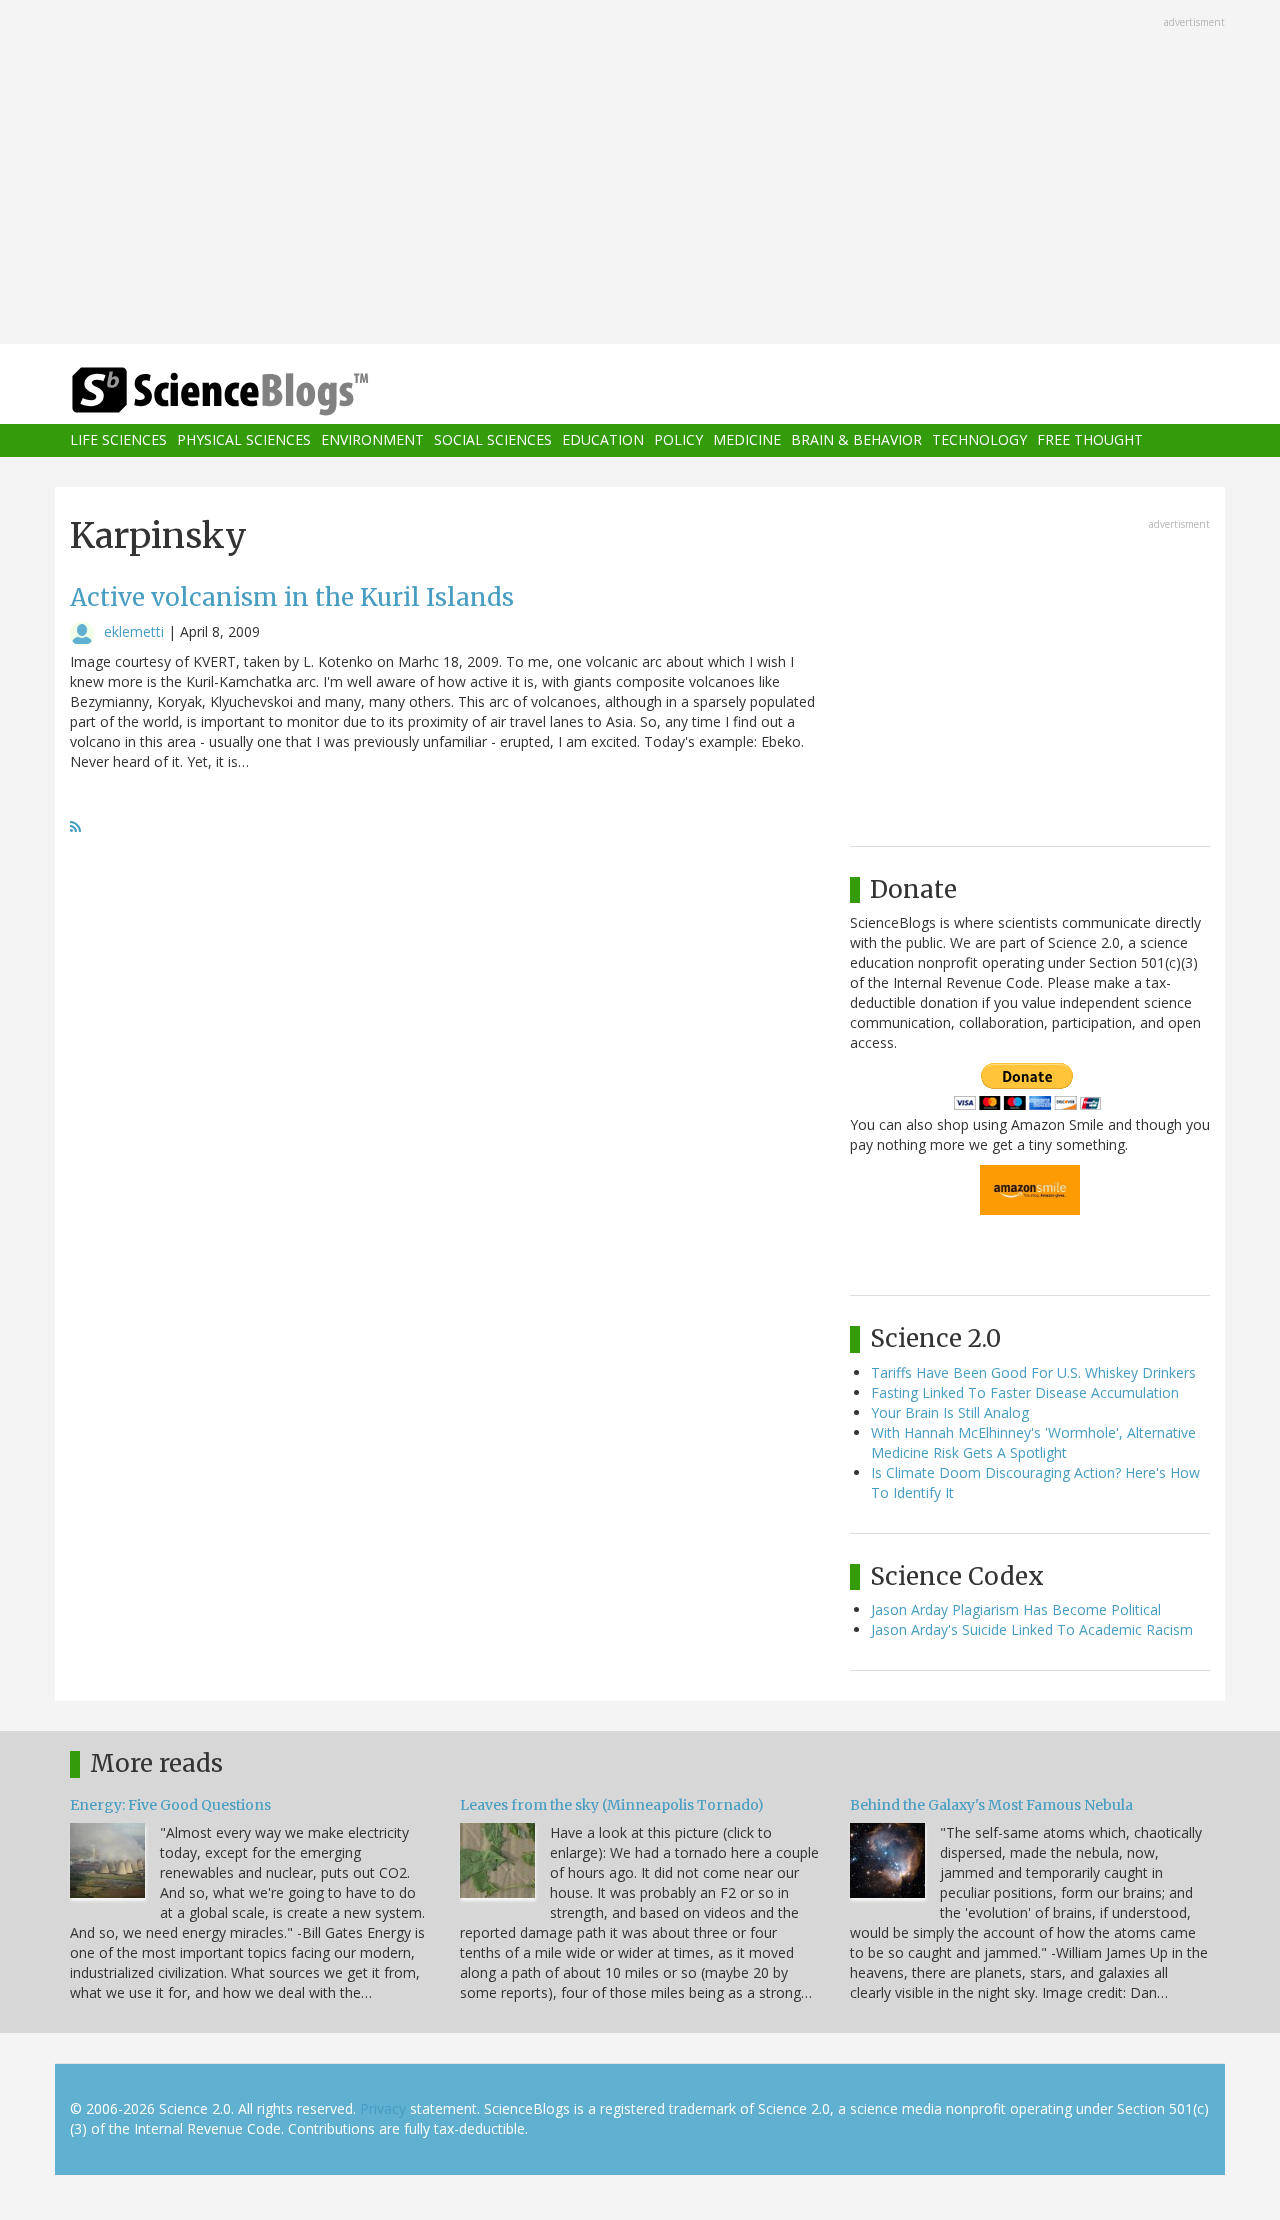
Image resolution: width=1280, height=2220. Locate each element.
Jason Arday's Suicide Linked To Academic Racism (1032, 1629)
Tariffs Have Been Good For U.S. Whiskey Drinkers (1033, 1372)
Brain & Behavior (856, 440)
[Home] (260, 391)
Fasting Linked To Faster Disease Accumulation (1025, 1392)
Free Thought (1090, 440)
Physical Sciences (244, 440)
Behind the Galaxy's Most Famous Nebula (991, 1805)
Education (603, 440)
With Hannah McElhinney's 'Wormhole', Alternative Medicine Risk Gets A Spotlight (1033, 1442)
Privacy (383, 2108)
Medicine (747, 440)
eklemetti (134, 631)
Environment (372, 440)
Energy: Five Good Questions (170, 1805)
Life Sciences (118, 440)
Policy (678, 440)
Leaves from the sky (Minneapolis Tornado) (612, 1805)
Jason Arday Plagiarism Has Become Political (1016, 1609)
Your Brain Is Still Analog (950, 1412)
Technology (979, 440)
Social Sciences (493, 440)
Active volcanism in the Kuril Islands (292, 597)
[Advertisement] (640, 174)
